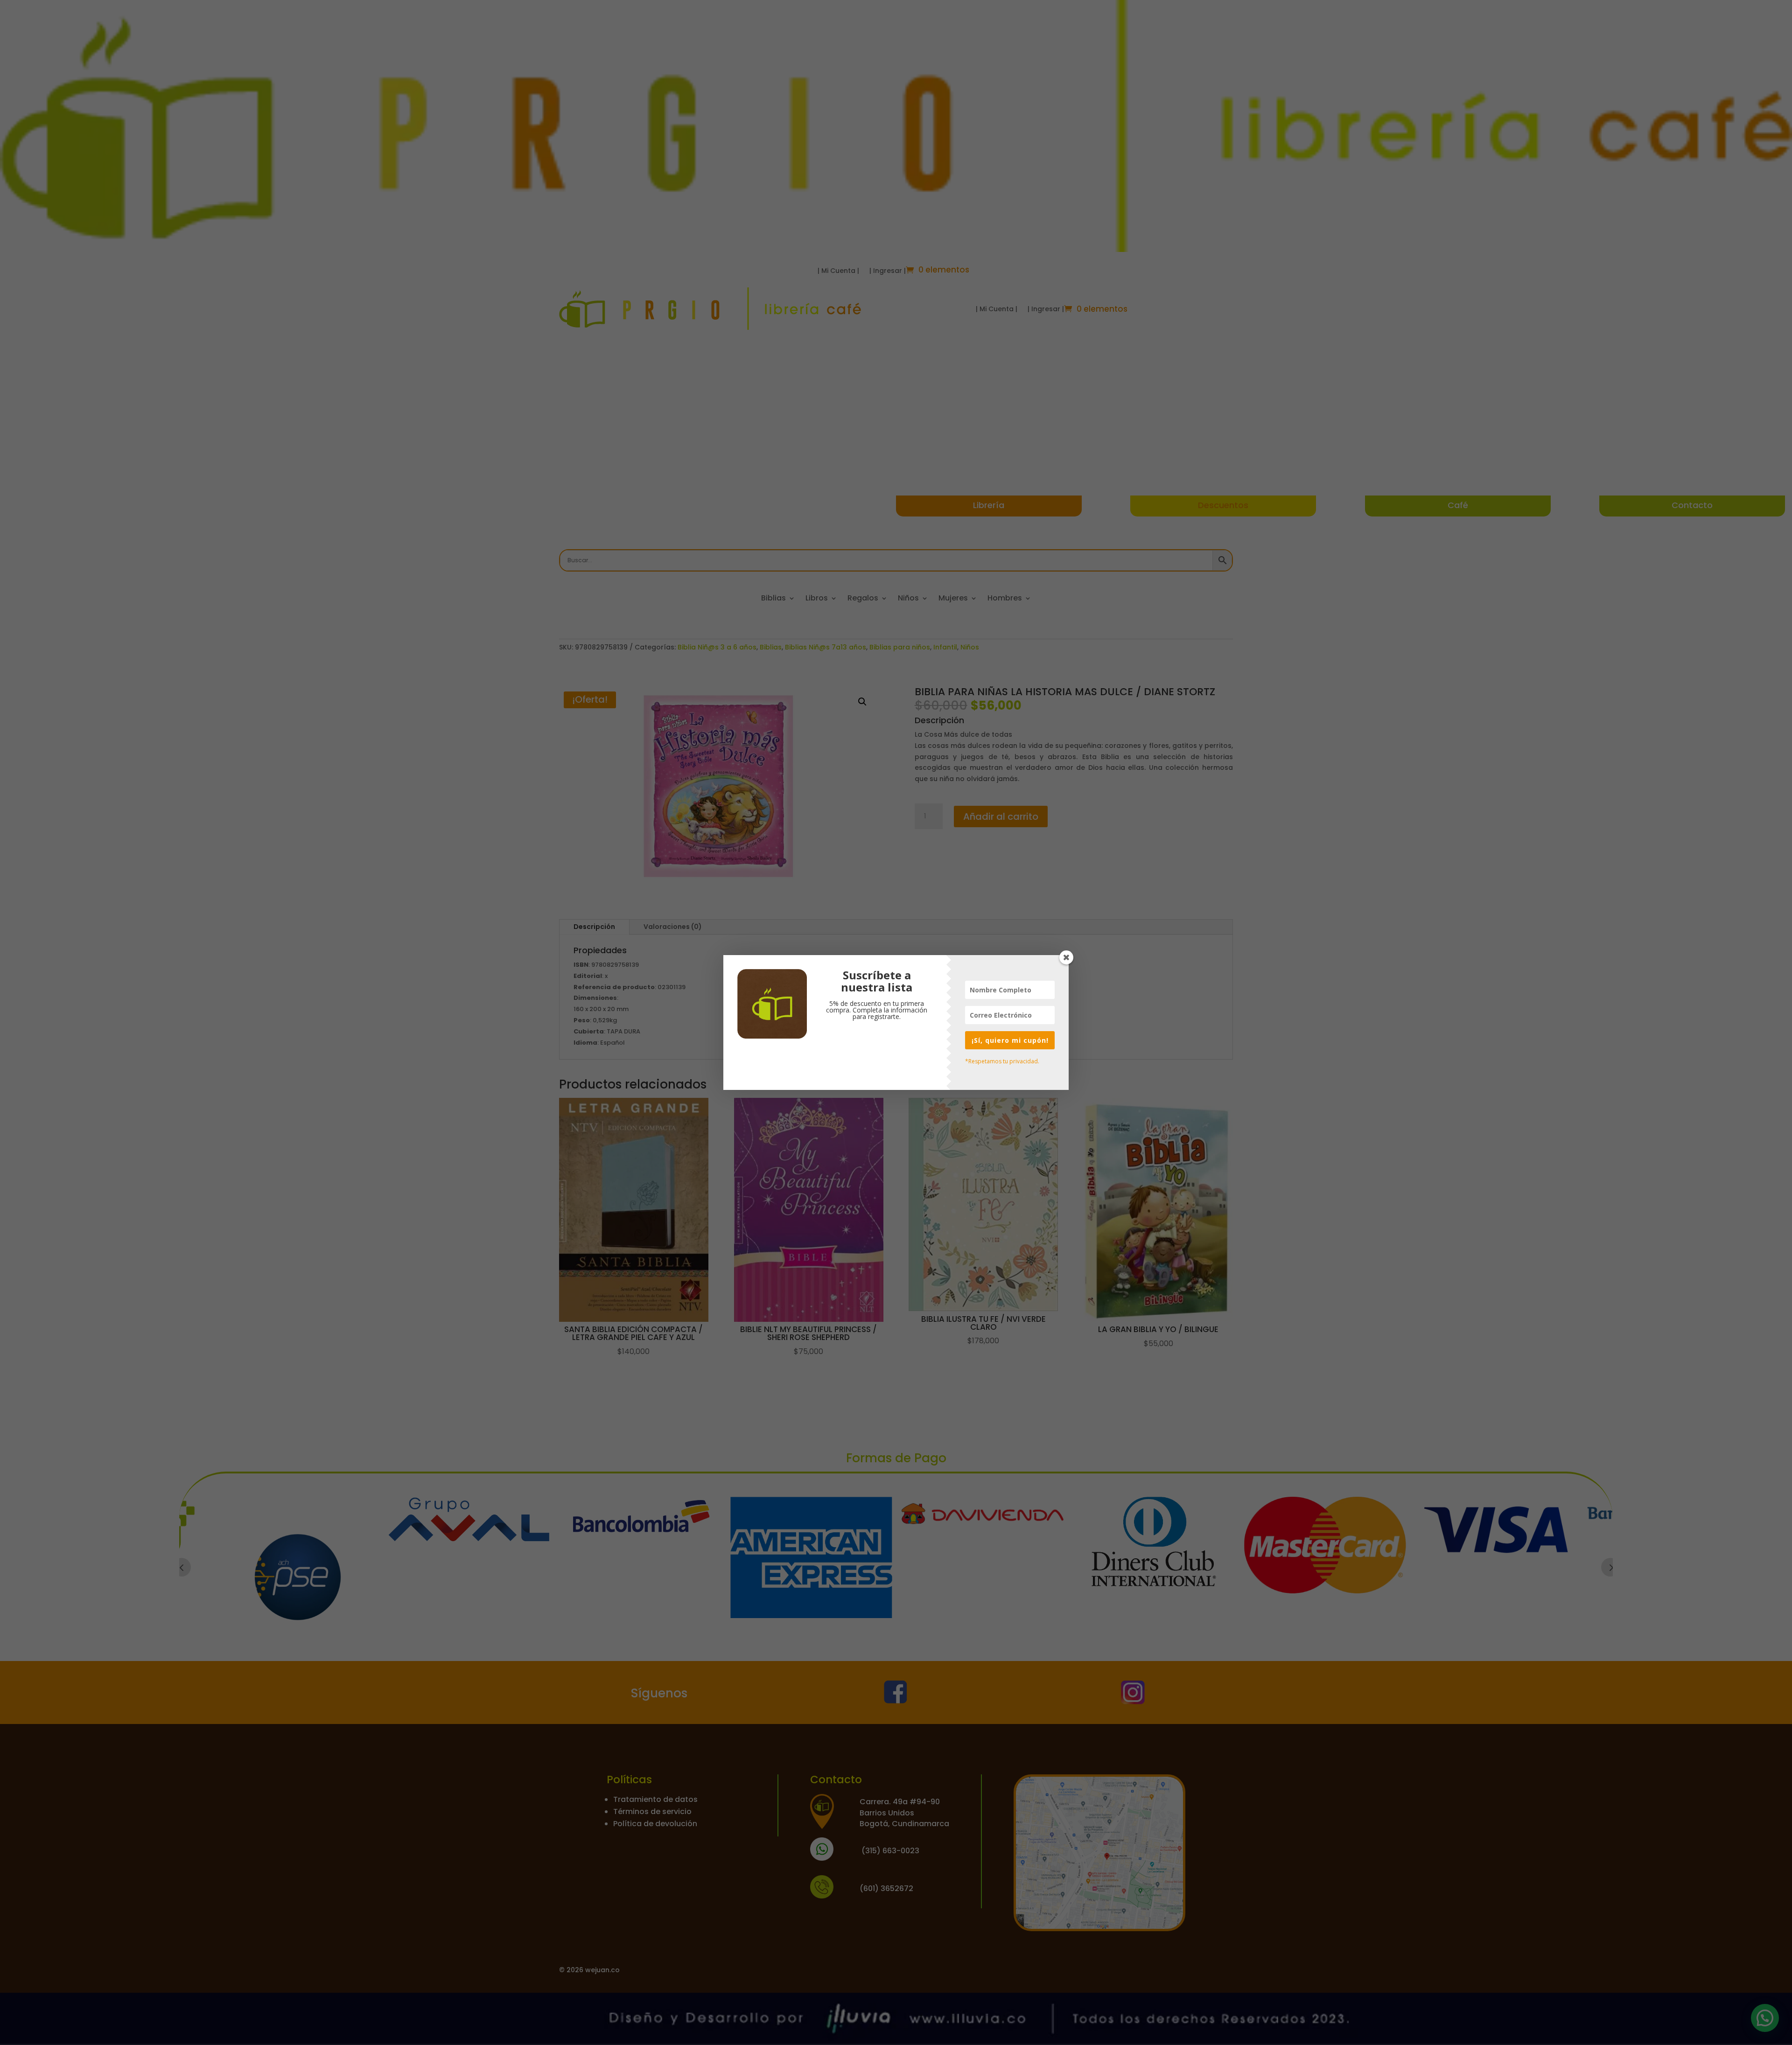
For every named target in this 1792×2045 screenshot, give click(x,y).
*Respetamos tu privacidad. (1002, 1061)
